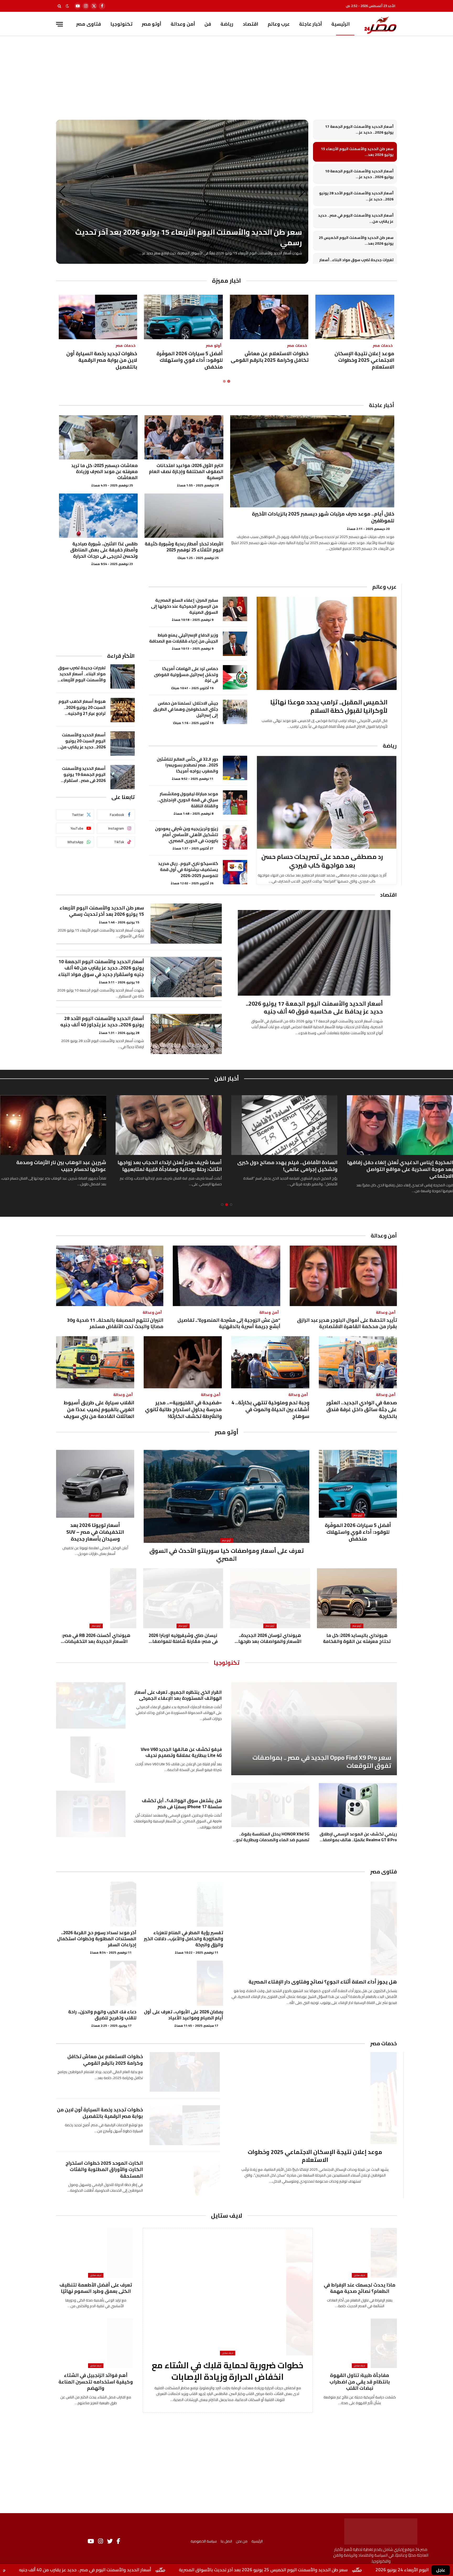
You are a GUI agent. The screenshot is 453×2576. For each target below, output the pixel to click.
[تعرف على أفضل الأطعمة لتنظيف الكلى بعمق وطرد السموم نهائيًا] (96, 2253)
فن (208, 24)
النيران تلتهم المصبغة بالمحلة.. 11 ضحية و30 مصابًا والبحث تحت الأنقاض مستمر (115, 1323)
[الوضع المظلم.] (67, 6)
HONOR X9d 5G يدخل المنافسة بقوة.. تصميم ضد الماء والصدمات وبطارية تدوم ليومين (271, 1837)
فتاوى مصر (88, 24)
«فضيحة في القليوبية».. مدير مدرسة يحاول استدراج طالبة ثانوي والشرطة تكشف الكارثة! (183, 1409)
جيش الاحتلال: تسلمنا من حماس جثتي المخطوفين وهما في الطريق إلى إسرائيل (186, 709)
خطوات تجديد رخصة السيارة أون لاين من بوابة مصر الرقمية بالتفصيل (102, 360)
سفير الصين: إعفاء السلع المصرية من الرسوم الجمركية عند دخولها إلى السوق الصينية (185, 606)
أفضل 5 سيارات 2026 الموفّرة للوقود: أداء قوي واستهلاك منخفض (190, 360)
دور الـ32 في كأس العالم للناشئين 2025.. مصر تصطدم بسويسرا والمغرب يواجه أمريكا (187, 765)
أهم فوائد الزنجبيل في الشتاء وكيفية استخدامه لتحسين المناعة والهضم (96, 2382)
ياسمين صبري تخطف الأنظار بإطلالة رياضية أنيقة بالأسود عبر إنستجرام (58, 1166)
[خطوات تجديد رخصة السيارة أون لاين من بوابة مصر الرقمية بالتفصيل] (98, 317)
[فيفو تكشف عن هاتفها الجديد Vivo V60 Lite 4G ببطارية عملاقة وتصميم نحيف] (91, 1760)
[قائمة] (60, 24)
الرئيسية (341, 24)
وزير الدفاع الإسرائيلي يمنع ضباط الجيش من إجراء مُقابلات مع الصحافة (184, 638)
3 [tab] (222, 1205)
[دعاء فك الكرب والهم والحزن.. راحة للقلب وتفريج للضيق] (96, 1983)
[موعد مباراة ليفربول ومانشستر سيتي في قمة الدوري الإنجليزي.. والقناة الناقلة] (235, 802)
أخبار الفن (226, 1078)
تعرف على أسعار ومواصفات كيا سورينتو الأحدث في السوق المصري (227, 1555)
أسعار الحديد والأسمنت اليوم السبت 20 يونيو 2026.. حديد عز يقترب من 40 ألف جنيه (83, 741)
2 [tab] (224, 381)
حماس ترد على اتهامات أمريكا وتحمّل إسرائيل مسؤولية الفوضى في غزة (186, 675)
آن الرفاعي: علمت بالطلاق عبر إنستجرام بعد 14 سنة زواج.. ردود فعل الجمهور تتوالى (286, 1166)
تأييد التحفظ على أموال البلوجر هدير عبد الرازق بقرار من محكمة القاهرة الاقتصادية (347, 1323)
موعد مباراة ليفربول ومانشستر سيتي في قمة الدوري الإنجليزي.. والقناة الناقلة (188, 800)
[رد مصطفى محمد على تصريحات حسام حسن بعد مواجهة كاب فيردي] (327, 802)
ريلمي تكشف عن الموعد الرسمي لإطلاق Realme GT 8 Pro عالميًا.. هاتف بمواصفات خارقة (358, 1837)
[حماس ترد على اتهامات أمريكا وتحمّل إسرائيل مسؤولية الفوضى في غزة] (235, 677)
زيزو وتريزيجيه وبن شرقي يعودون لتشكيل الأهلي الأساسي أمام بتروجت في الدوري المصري (187, 835)
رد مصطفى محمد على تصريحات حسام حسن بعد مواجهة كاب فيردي (322, 861)
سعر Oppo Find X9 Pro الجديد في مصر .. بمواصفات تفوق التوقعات (322, 1762)
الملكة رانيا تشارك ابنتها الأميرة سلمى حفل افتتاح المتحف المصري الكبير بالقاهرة (173, 1166)
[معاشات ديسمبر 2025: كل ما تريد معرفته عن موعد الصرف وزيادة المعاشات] (98, 437)
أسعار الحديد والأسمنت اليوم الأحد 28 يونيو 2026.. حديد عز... (356, 196)
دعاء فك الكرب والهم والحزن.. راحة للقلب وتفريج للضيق (102, 2015)
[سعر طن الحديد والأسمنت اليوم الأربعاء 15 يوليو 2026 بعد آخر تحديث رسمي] (186, 923)
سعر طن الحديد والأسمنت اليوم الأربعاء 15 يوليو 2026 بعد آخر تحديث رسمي (102, 911)
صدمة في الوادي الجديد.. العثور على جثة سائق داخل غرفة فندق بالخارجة (362, 1409)
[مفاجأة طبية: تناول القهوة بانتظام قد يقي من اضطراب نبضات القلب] (360, 2343)
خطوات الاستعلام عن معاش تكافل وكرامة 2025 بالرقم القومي (270, 357)
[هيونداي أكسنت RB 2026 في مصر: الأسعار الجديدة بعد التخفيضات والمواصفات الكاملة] (96, 1598)
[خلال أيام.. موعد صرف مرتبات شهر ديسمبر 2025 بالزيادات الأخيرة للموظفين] (312, 461)
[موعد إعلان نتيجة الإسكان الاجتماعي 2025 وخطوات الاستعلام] (355, 317)
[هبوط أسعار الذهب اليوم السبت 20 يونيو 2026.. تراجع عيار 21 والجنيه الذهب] (123, 710)
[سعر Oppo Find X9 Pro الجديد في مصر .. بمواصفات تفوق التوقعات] (314, 1729)
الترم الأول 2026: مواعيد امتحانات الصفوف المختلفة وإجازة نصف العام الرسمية (186, 472)
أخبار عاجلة (311, 24)
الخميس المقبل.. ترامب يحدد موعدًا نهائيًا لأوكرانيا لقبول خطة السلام (329, 707)
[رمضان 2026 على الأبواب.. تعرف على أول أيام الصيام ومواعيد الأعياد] (183, 1983)
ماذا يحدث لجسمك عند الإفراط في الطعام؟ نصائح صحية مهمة (360, 2288)
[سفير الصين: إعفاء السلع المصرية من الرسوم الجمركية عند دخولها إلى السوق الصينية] (235, 609)
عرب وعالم (279, 24)
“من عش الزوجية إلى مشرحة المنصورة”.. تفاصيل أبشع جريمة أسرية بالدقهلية (229, 1323)
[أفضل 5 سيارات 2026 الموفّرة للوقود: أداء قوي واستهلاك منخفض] (183, 317)
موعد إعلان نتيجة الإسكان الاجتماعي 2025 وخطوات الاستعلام (364, 360)
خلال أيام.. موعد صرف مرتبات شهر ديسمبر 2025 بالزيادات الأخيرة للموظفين (323, 517)
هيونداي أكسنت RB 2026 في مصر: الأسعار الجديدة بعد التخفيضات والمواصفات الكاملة (96, 1638)
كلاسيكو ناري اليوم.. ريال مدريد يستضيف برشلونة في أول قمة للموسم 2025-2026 (188, 870)
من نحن (242, 2541)
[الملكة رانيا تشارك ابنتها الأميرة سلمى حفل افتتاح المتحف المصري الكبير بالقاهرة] (169, 1125)
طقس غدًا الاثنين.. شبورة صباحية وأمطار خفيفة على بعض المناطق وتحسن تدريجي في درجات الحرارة (104, 550)
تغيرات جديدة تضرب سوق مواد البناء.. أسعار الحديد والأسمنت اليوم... (356, 263)
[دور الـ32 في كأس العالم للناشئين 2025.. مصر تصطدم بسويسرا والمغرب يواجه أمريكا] (235, 768)
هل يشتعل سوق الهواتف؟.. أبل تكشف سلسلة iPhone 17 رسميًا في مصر (182, 1804)
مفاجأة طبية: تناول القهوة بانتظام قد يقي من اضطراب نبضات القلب (360, 2382)
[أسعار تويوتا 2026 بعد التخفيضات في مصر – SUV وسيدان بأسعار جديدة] (95, 1484)
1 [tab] (229, 381)
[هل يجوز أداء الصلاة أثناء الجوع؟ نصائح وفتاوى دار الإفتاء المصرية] (313, 1928)
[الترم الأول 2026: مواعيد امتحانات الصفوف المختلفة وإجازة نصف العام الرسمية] (184, 437)
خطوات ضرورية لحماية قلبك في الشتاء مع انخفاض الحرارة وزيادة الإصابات (228, 2371)
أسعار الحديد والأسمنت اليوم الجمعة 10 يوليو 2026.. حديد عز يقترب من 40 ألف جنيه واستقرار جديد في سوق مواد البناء (101, 968)
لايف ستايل (227, 2216)
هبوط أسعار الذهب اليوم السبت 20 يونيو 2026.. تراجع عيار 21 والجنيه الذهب (82, 707)
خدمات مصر (384, 2043)
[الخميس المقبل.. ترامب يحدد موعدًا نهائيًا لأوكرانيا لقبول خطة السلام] (327, 643)
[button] (62, 192)
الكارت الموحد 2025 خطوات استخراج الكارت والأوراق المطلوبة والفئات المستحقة (104, 2170)
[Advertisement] (226, 82)
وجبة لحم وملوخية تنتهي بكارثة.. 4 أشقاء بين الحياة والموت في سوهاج (270, 1409)
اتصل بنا (226, 2541)
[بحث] (60, 6)
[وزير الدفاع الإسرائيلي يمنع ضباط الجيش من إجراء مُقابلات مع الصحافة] (235, 644)
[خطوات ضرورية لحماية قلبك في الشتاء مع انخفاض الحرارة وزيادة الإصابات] (228, 2292)
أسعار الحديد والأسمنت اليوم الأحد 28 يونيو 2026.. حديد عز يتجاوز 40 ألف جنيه (102, 1022)
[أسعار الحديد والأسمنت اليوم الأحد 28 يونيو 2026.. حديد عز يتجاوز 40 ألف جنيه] (186, 1034)
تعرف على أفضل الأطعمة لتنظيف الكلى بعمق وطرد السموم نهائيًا (96, 2288)
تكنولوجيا (121, 24)
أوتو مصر (152, 24)
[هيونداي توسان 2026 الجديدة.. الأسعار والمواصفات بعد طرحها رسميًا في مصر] (270, 1598)
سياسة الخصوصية (204, 2541)
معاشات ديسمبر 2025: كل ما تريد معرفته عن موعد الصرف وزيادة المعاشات (104, 472)
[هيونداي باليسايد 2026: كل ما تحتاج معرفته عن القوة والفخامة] (357, 1598)
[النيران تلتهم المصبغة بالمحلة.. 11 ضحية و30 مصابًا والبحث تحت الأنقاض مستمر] (110, 1276)
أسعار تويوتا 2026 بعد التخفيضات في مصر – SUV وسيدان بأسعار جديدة (95, 1532)
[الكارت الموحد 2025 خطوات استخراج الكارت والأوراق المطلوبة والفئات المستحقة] (185, 2178)
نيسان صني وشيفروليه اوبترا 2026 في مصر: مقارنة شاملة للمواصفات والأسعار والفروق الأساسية (183, 1638)
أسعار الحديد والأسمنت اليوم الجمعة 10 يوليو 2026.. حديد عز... (359, 174)
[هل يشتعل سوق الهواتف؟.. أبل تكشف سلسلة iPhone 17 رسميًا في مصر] (91, 1814)
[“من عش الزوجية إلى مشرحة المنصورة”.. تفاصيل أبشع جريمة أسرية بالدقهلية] (226, 1276)
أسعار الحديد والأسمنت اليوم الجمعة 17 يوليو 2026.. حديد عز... (359, 130)
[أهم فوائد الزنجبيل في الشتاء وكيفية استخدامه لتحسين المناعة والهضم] (96, 2343)
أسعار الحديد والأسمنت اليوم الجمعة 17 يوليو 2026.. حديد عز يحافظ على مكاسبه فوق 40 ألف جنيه (314, 1008)
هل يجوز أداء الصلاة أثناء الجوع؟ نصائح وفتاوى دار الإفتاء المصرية (323, 1982)
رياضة (227, 24)
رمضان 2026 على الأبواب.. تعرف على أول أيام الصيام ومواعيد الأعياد (184, 2015)
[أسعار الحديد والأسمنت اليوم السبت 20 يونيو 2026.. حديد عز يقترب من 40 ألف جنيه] (123, 744)
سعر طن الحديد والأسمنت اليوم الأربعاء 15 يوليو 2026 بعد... (357, 152)
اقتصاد (250, 24)
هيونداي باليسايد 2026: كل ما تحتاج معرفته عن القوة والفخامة (357, 1638)
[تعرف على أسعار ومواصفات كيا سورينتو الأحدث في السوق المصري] (226, 1496)
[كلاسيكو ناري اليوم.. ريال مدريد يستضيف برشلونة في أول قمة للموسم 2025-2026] (235, 872)
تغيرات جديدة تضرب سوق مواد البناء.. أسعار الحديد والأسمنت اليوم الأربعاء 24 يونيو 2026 (82, 674)
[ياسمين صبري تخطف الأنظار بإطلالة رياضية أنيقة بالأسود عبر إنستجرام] (53, 1125)
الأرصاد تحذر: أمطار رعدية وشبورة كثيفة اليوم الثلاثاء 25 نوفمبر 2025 (184, 547)
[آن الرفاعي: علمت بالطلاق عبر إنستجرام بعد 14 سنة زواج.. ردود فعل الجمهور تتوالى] (284, 1125)
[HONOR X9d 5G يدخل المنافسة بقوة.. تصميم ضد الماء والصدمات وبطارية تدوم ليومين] (270, 1805)
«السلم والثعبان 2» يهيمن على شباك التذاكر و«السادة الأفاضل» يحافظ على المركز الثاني (403, 1166)
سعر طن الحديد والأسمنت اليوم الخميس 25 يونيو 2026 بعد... (356, 241)
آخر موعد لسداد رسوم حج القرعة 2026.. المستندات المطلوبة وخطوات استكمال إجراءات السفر (97, 1939)
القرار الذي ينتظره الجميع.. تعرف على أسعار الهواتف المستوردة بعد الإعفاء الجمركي (178, 1695)
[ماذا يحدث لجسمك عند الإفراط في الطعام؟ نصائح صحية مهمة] (360, 2253)
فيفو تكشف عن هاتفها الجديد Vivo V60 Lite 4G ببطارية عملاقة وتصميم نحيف (181, 1752)
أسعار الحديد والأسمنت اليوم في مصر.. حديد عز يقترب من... (356, 218)
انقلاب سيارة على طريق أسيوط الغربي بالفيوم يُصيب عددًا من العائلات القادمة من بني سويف (99, 1409)
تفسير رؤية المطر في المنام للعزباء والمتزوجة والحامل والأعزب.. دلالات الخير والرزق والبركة (184, 1939)
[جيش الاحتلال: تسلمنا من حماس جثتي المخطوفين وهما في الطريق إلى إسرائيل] (235, 712)
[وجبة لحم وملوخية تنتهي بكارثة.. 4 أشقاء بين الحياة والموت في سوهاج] (270, 1362)
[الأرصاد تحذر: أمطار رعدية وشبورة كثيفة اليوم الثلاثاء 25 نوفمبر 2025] (184, 516)
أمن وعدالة (183, 24)
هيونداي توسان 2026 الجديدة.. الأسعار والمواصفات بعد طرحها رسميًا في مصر (270, 1638)
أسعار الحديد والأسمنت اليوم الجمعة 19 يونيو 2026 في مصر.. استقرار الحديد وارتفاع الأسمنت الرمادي (84, 774)
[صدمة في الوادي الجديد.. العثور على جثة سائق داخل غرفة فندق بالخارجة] (358, 1362)
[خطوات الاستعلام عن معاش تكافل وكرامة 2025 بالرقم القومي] (269, 317)
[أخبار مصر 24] (380, 24)
